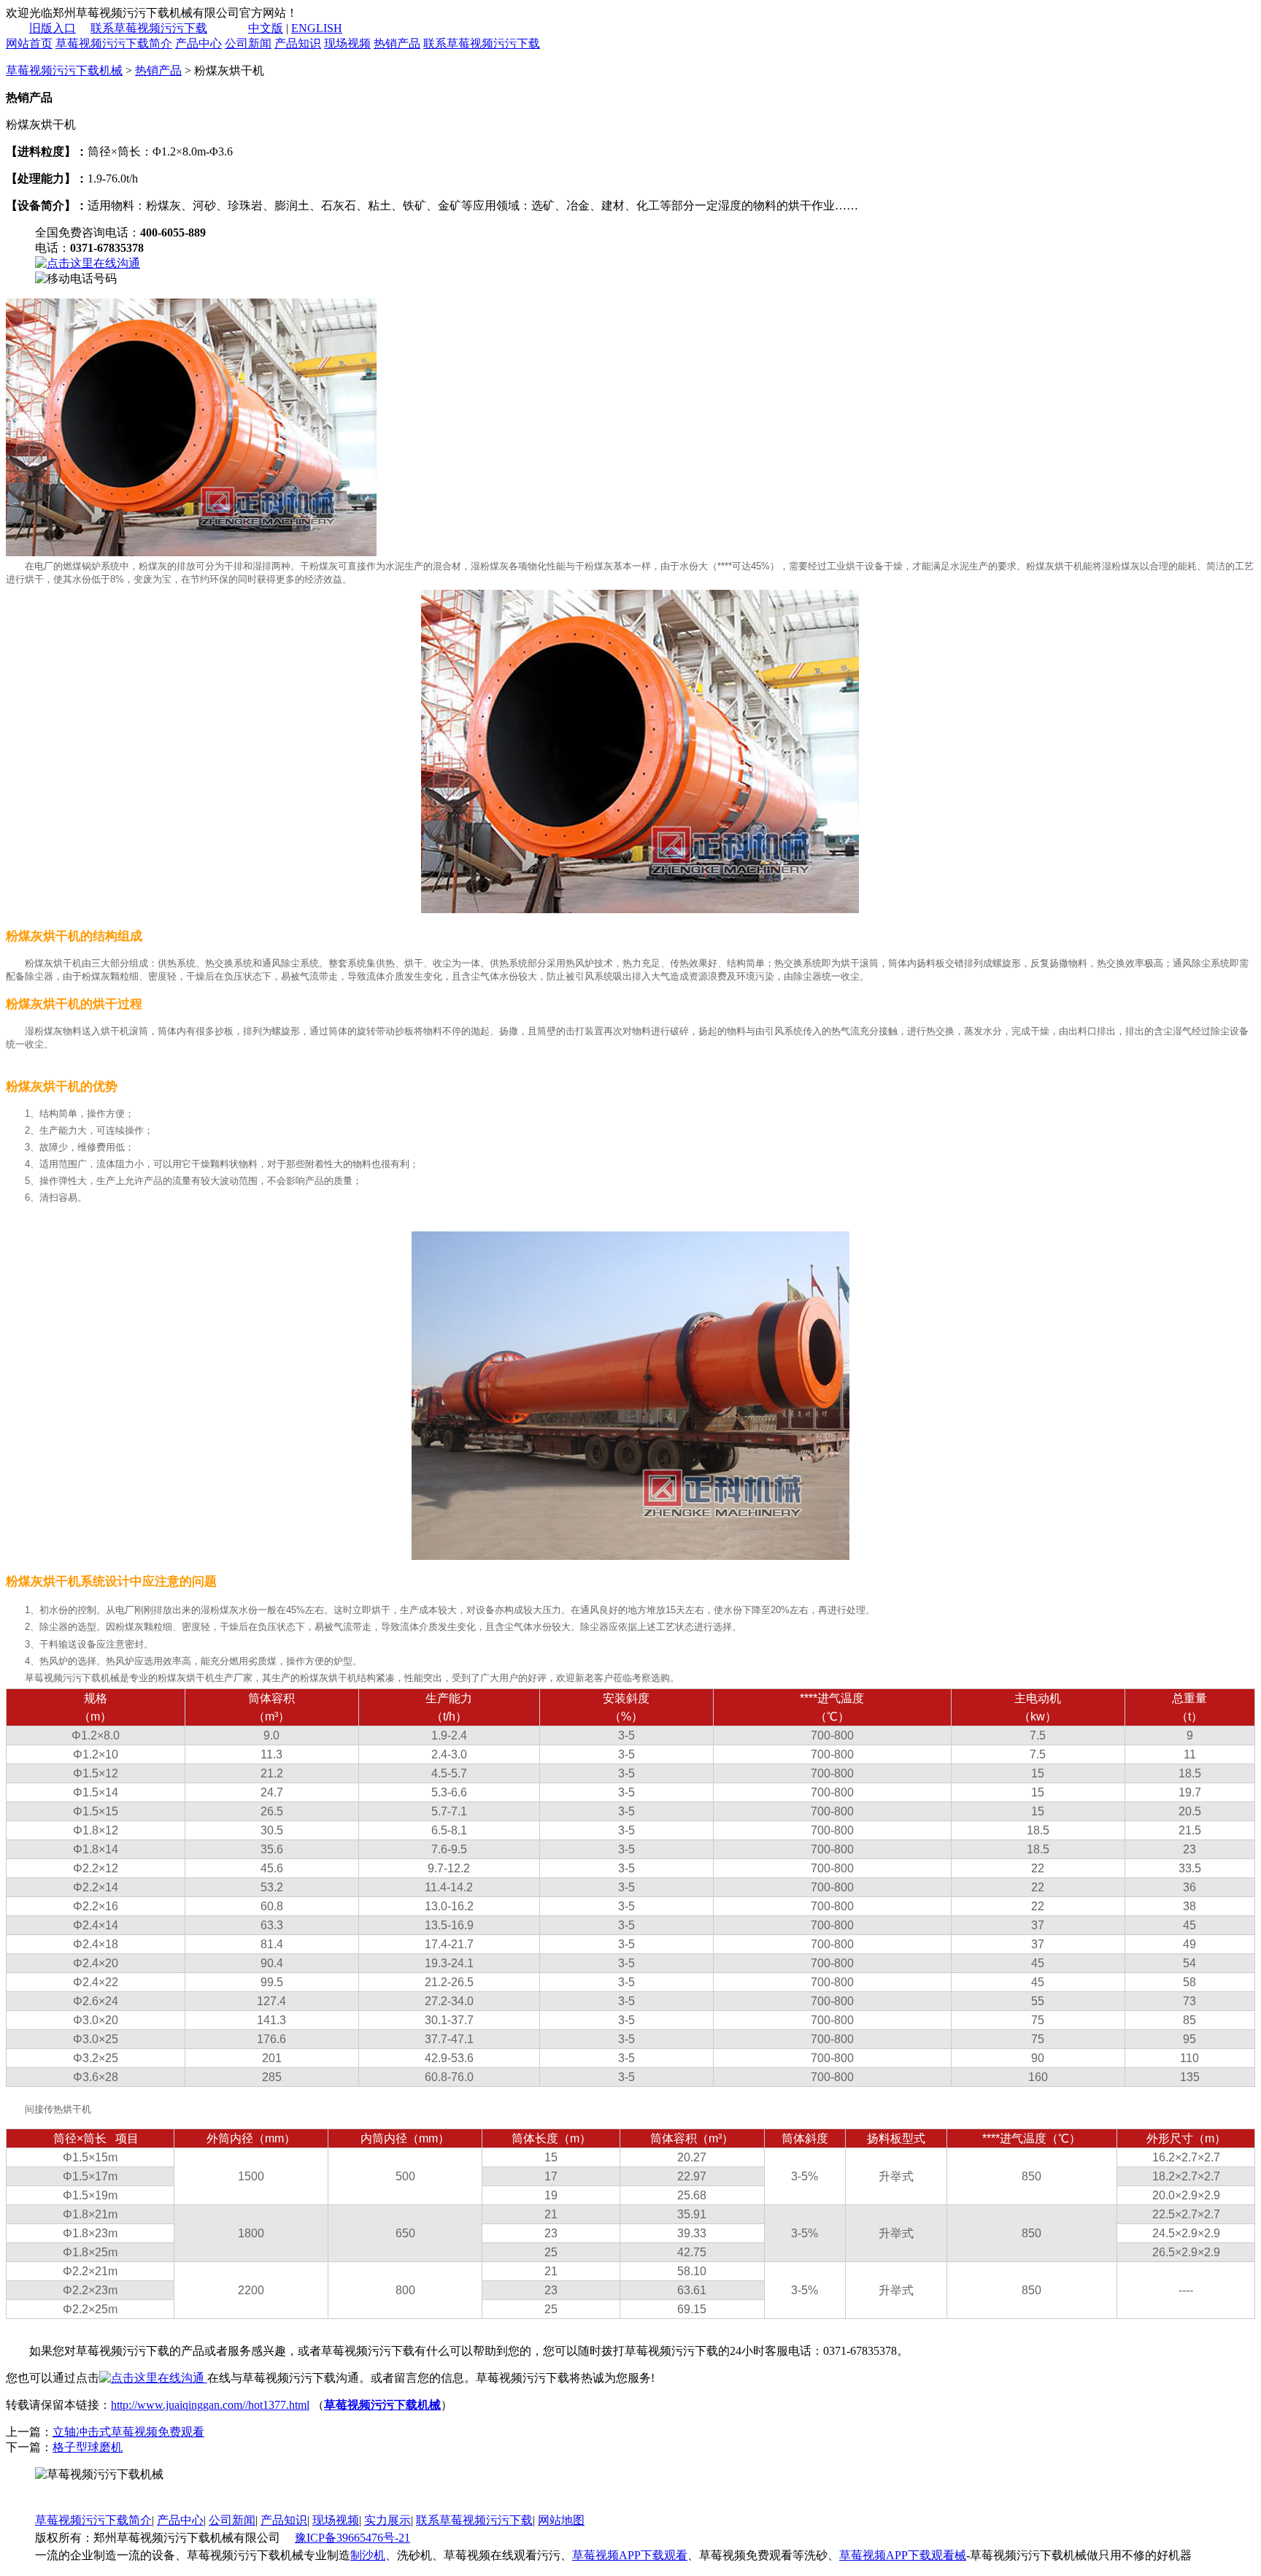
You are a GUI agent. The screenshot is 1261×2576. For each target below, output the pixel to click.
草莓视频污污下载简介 (114, 43)
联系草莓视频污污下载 (149, 28)
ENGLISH (317, 28)
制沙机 (368, 2555)
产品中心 (198, 43)
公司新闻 (248, 43)
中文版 (266, 28)
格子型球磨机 (88, 2447)
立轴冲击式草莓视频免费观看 (128, 2432)
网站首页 (29, 43)
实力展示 (387, 2520)
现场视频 (347, 43)
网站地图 (561, 2520)
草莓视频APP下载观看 (630, 2555)
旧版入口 (53, 28)
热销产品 (397, 43)
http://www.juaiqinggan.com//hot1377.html (210, 2405)
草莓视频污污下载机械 (64, 70)
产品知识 (298, 43)
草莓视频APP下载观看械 (903, 2555)
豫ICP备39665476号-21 (352, 2538)
